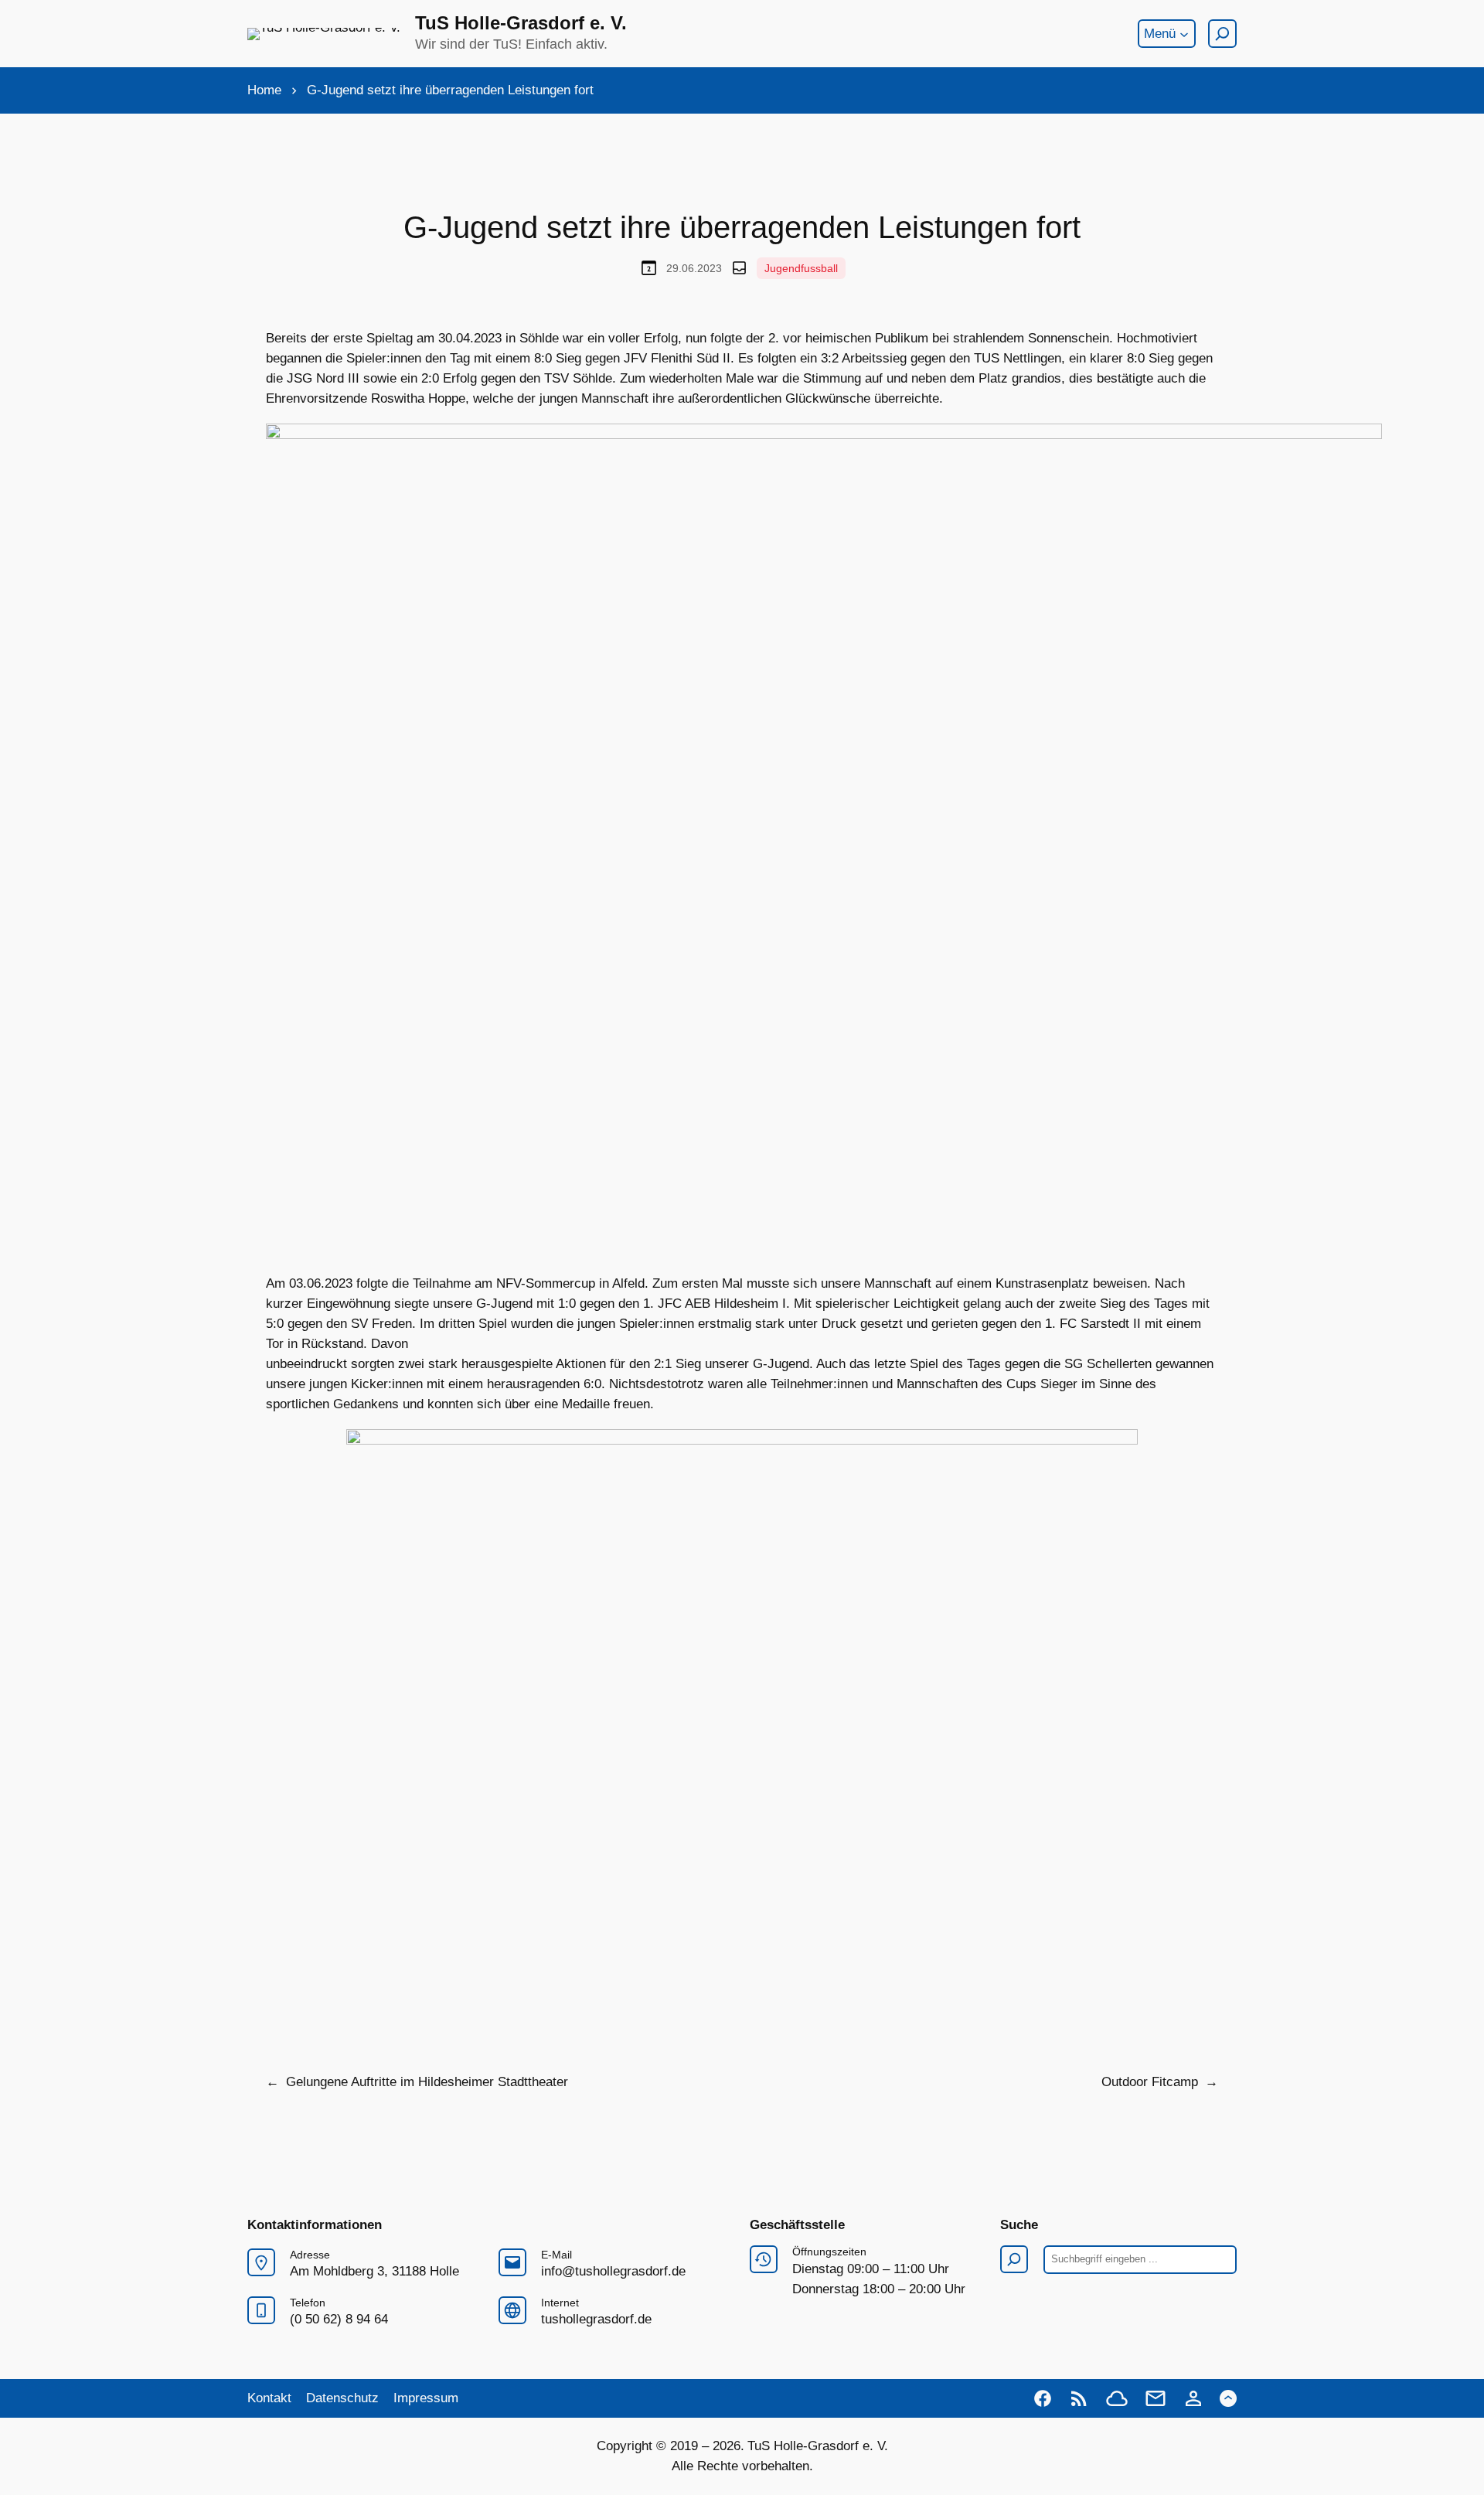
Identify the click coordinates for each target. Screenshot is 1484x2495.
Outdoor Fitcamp (1150, 2082)
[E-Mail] (1156, 2398)
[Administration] (1193, 2398)
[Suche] (1222, 34)
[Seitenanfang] (1228, 2398)
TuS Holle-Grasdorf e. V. (521, 23)
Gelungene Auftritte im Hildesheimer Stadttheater (427, 2082)
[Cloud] (1117, 2398)
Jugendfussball (801, 268)
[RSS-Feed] (1079, 2398)
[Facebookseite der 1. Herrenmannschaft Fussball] (1043, 2398)
